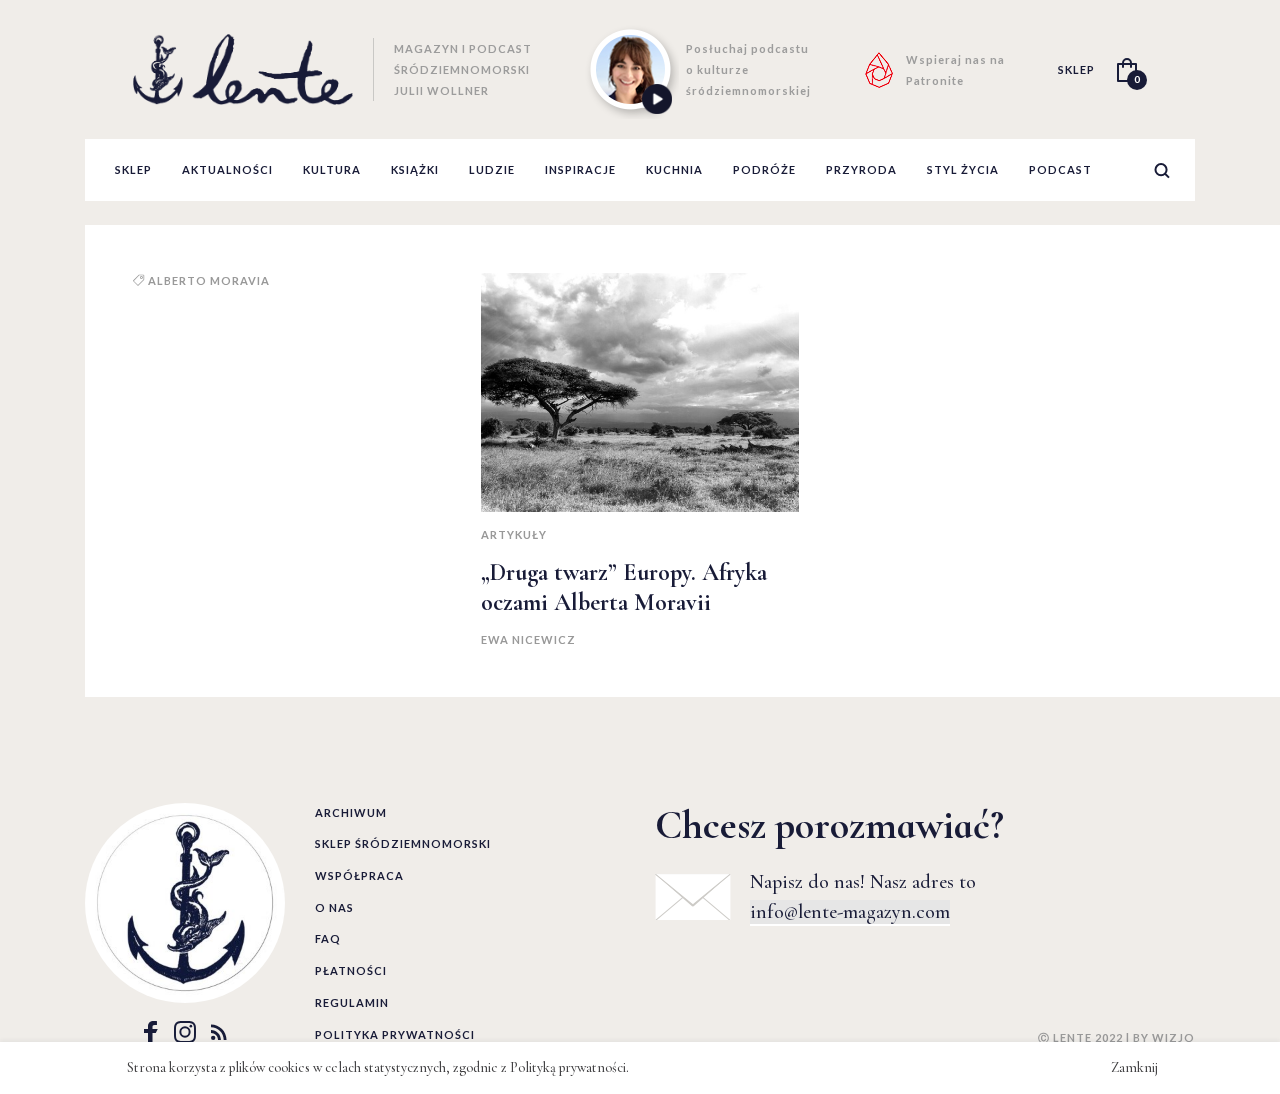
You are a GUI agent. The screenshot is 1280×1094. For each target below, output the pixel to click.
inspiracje (580, 169)
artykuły (514, 534)
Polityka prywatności (395, 1034)
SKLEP (1076, 69)
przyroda (861, 169)
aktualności (227, 169)
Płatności (351, 970)
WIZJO (1173, 1037)
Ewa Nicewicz (528, 639)
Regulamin (352, 1002)
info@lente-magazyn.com (850, 912)
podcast (1060, 169)
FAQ (328, 938)
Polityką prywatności (568, 1067)
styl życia (963, 169)
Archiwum (351, 812)
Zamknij (1134, 1067)
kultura (332, 169)
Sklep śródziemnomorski (403, 843)
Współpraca (359, 875)
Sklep (133, 169)
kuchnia (674, 169)
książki (415, 169)
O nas (334, 907)
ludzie (492, 169)
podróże (764, 169)
